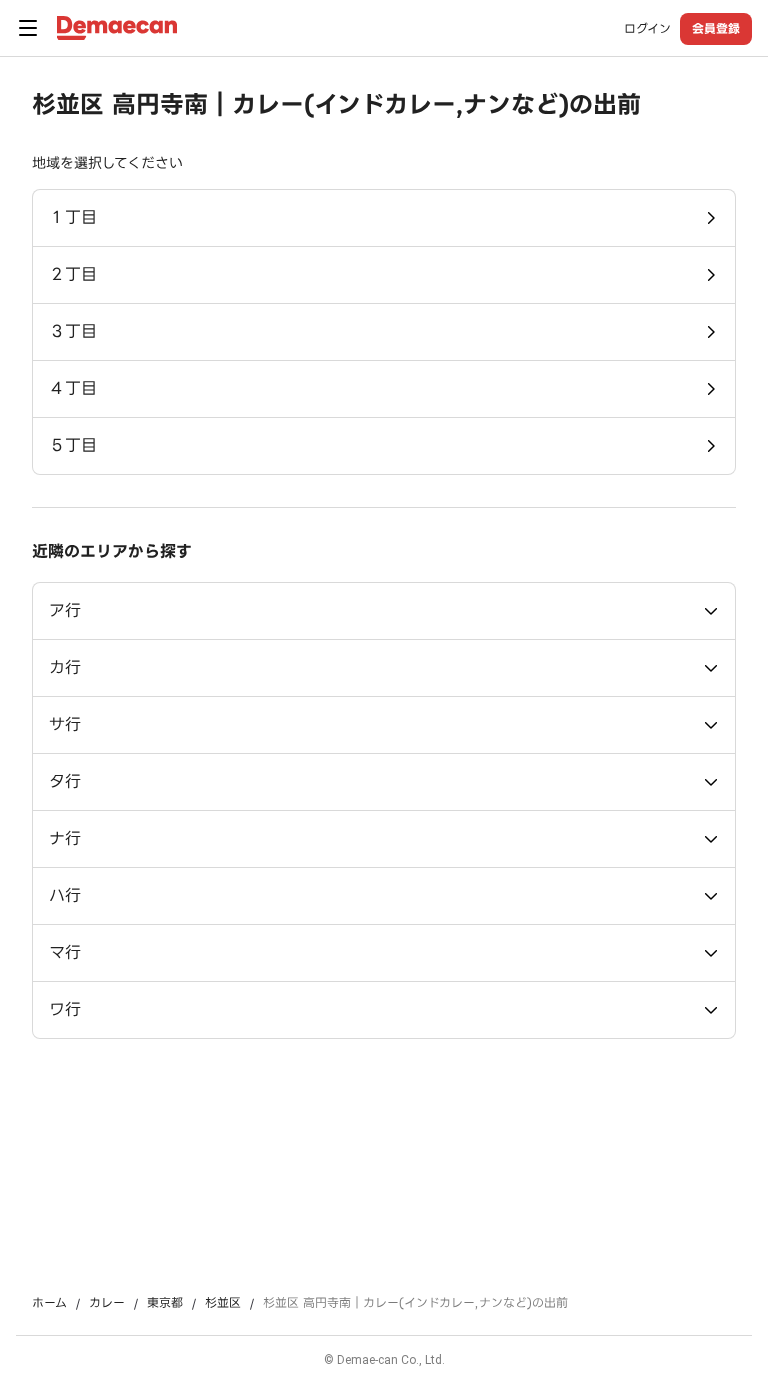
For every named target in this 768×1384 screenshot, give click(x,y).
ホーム (49, 1303)
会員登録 (716, 28)
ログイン (647, 29)
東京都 (165, 1303)
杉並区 (223, 1303)
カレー (107, 1303)
